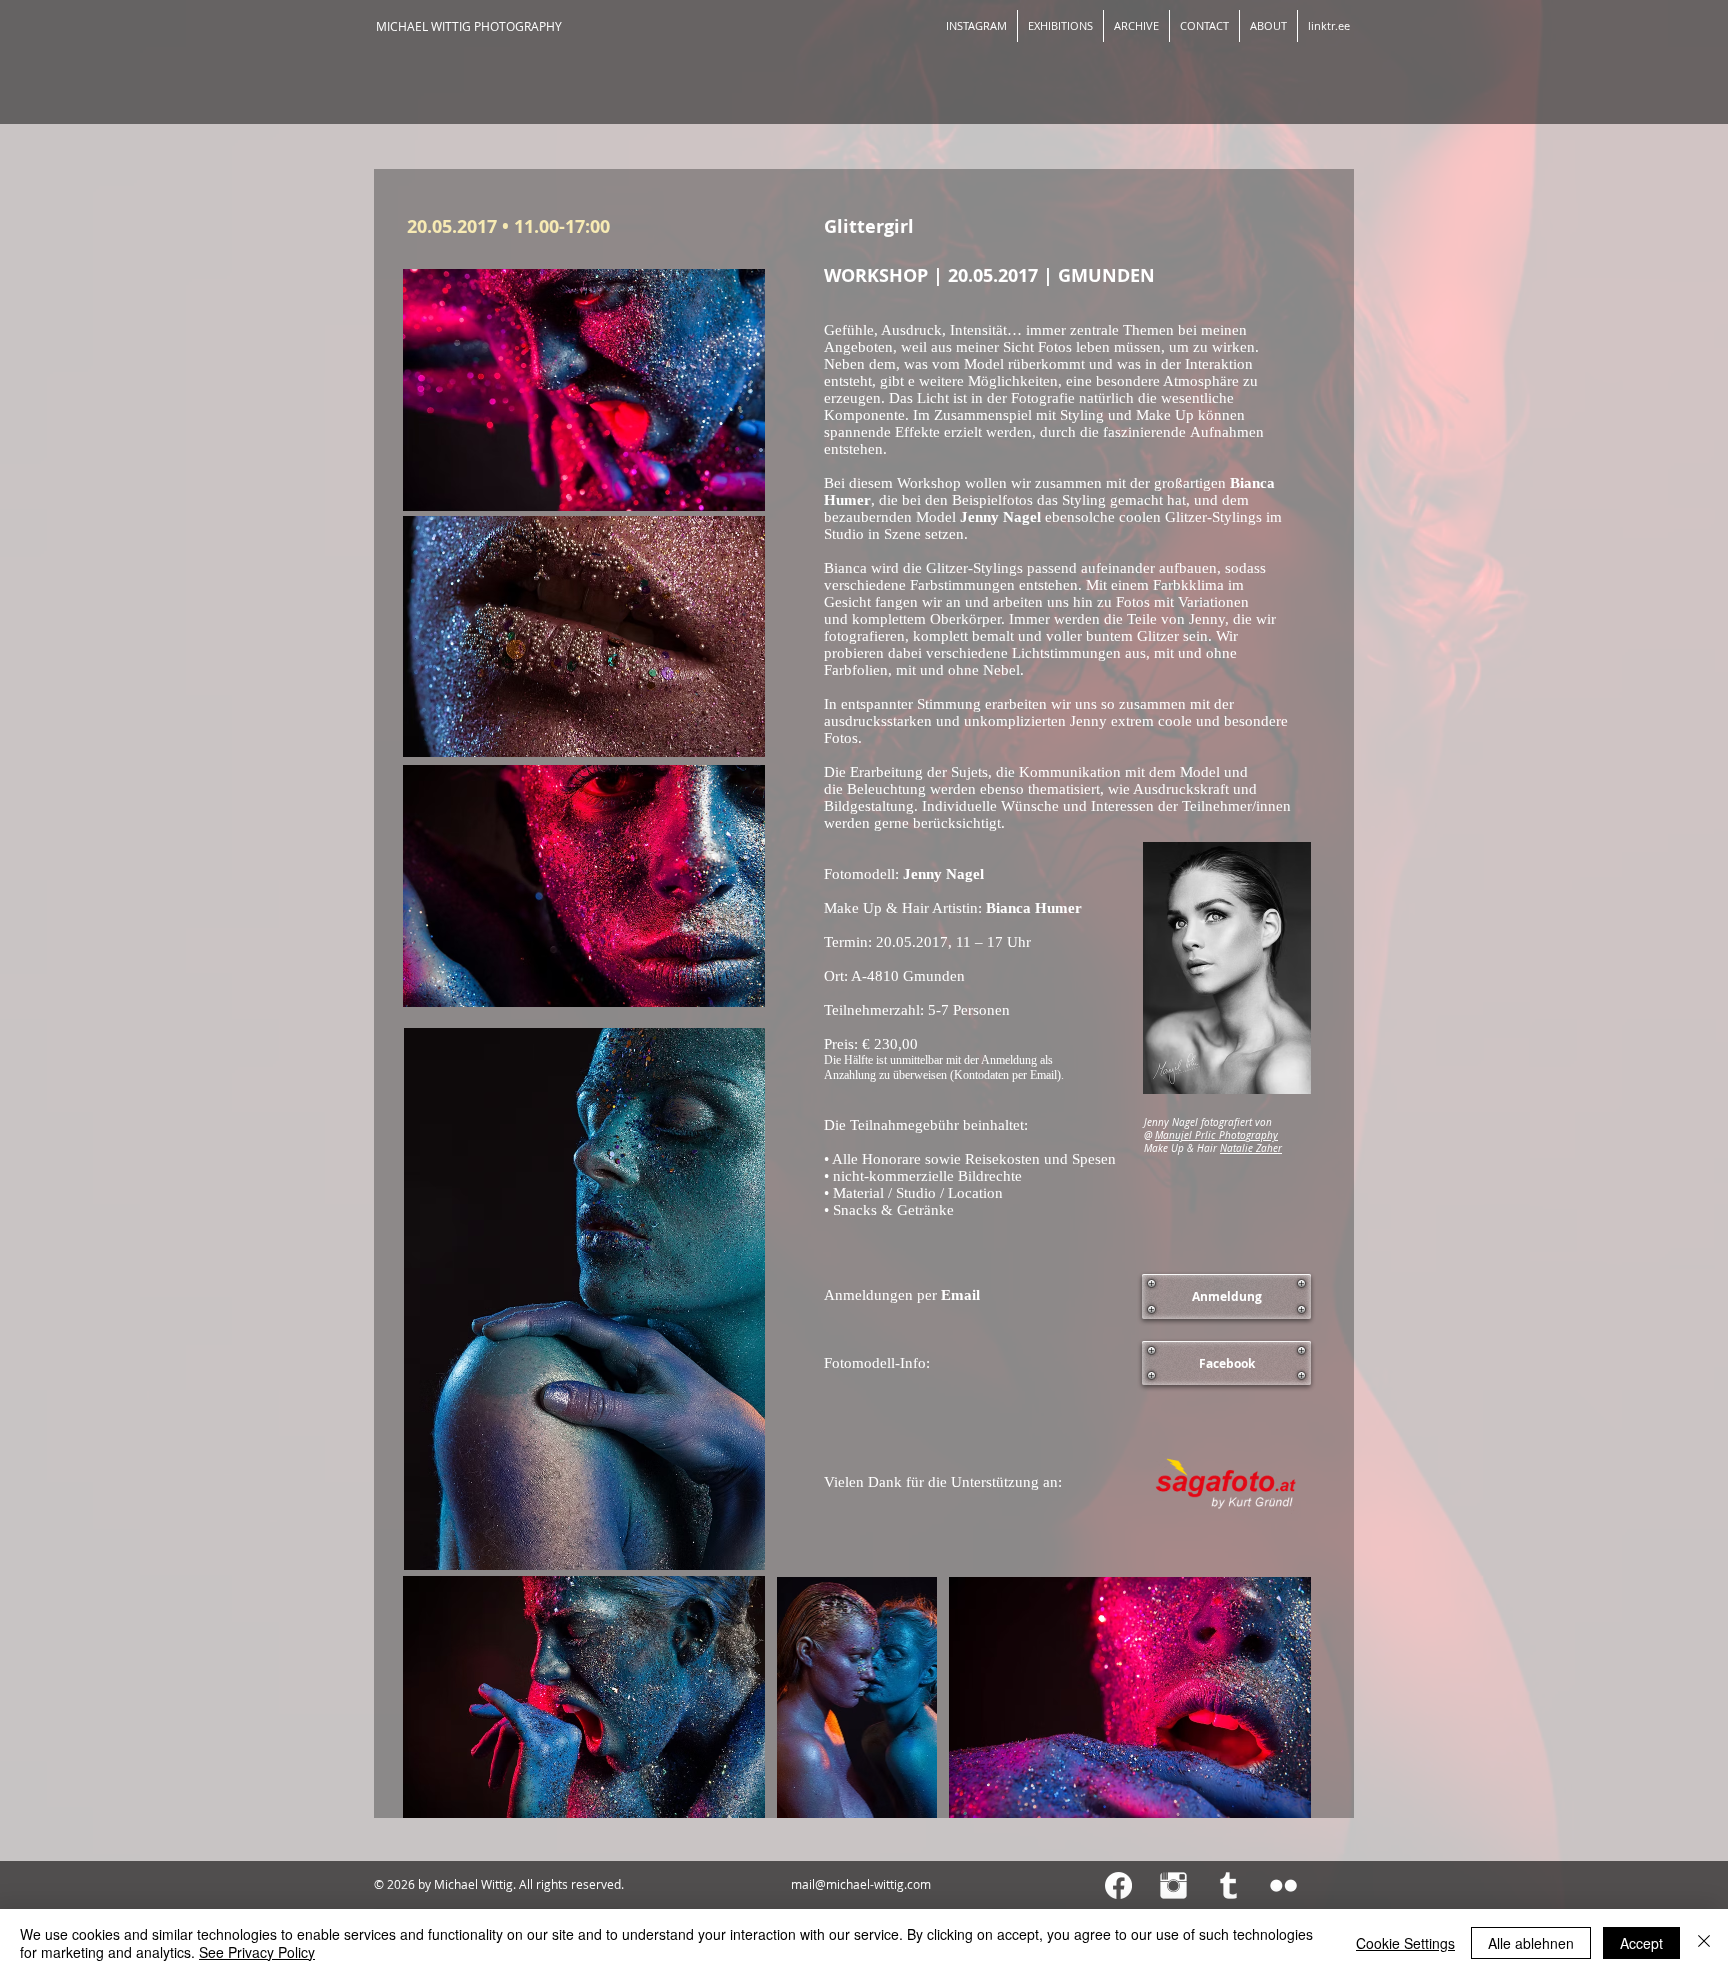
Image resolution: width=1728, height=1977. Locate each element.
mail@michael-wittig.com (861, 1884)
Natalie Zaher (1251, 1148)
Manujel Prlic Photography (1216, 1135)
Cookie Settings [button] (1405, 1943)
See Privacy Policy (257, 1952)
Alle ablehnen (1531, 1943)
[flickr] (1283, 1885)
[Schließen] (1704, 1943)
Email (1043, 1075)
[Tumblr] (1228, 1885)
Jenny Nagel (1000, 517)
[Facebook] (1118, 1885)
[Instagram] (1173, 1885)
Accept (1641, 1943)
